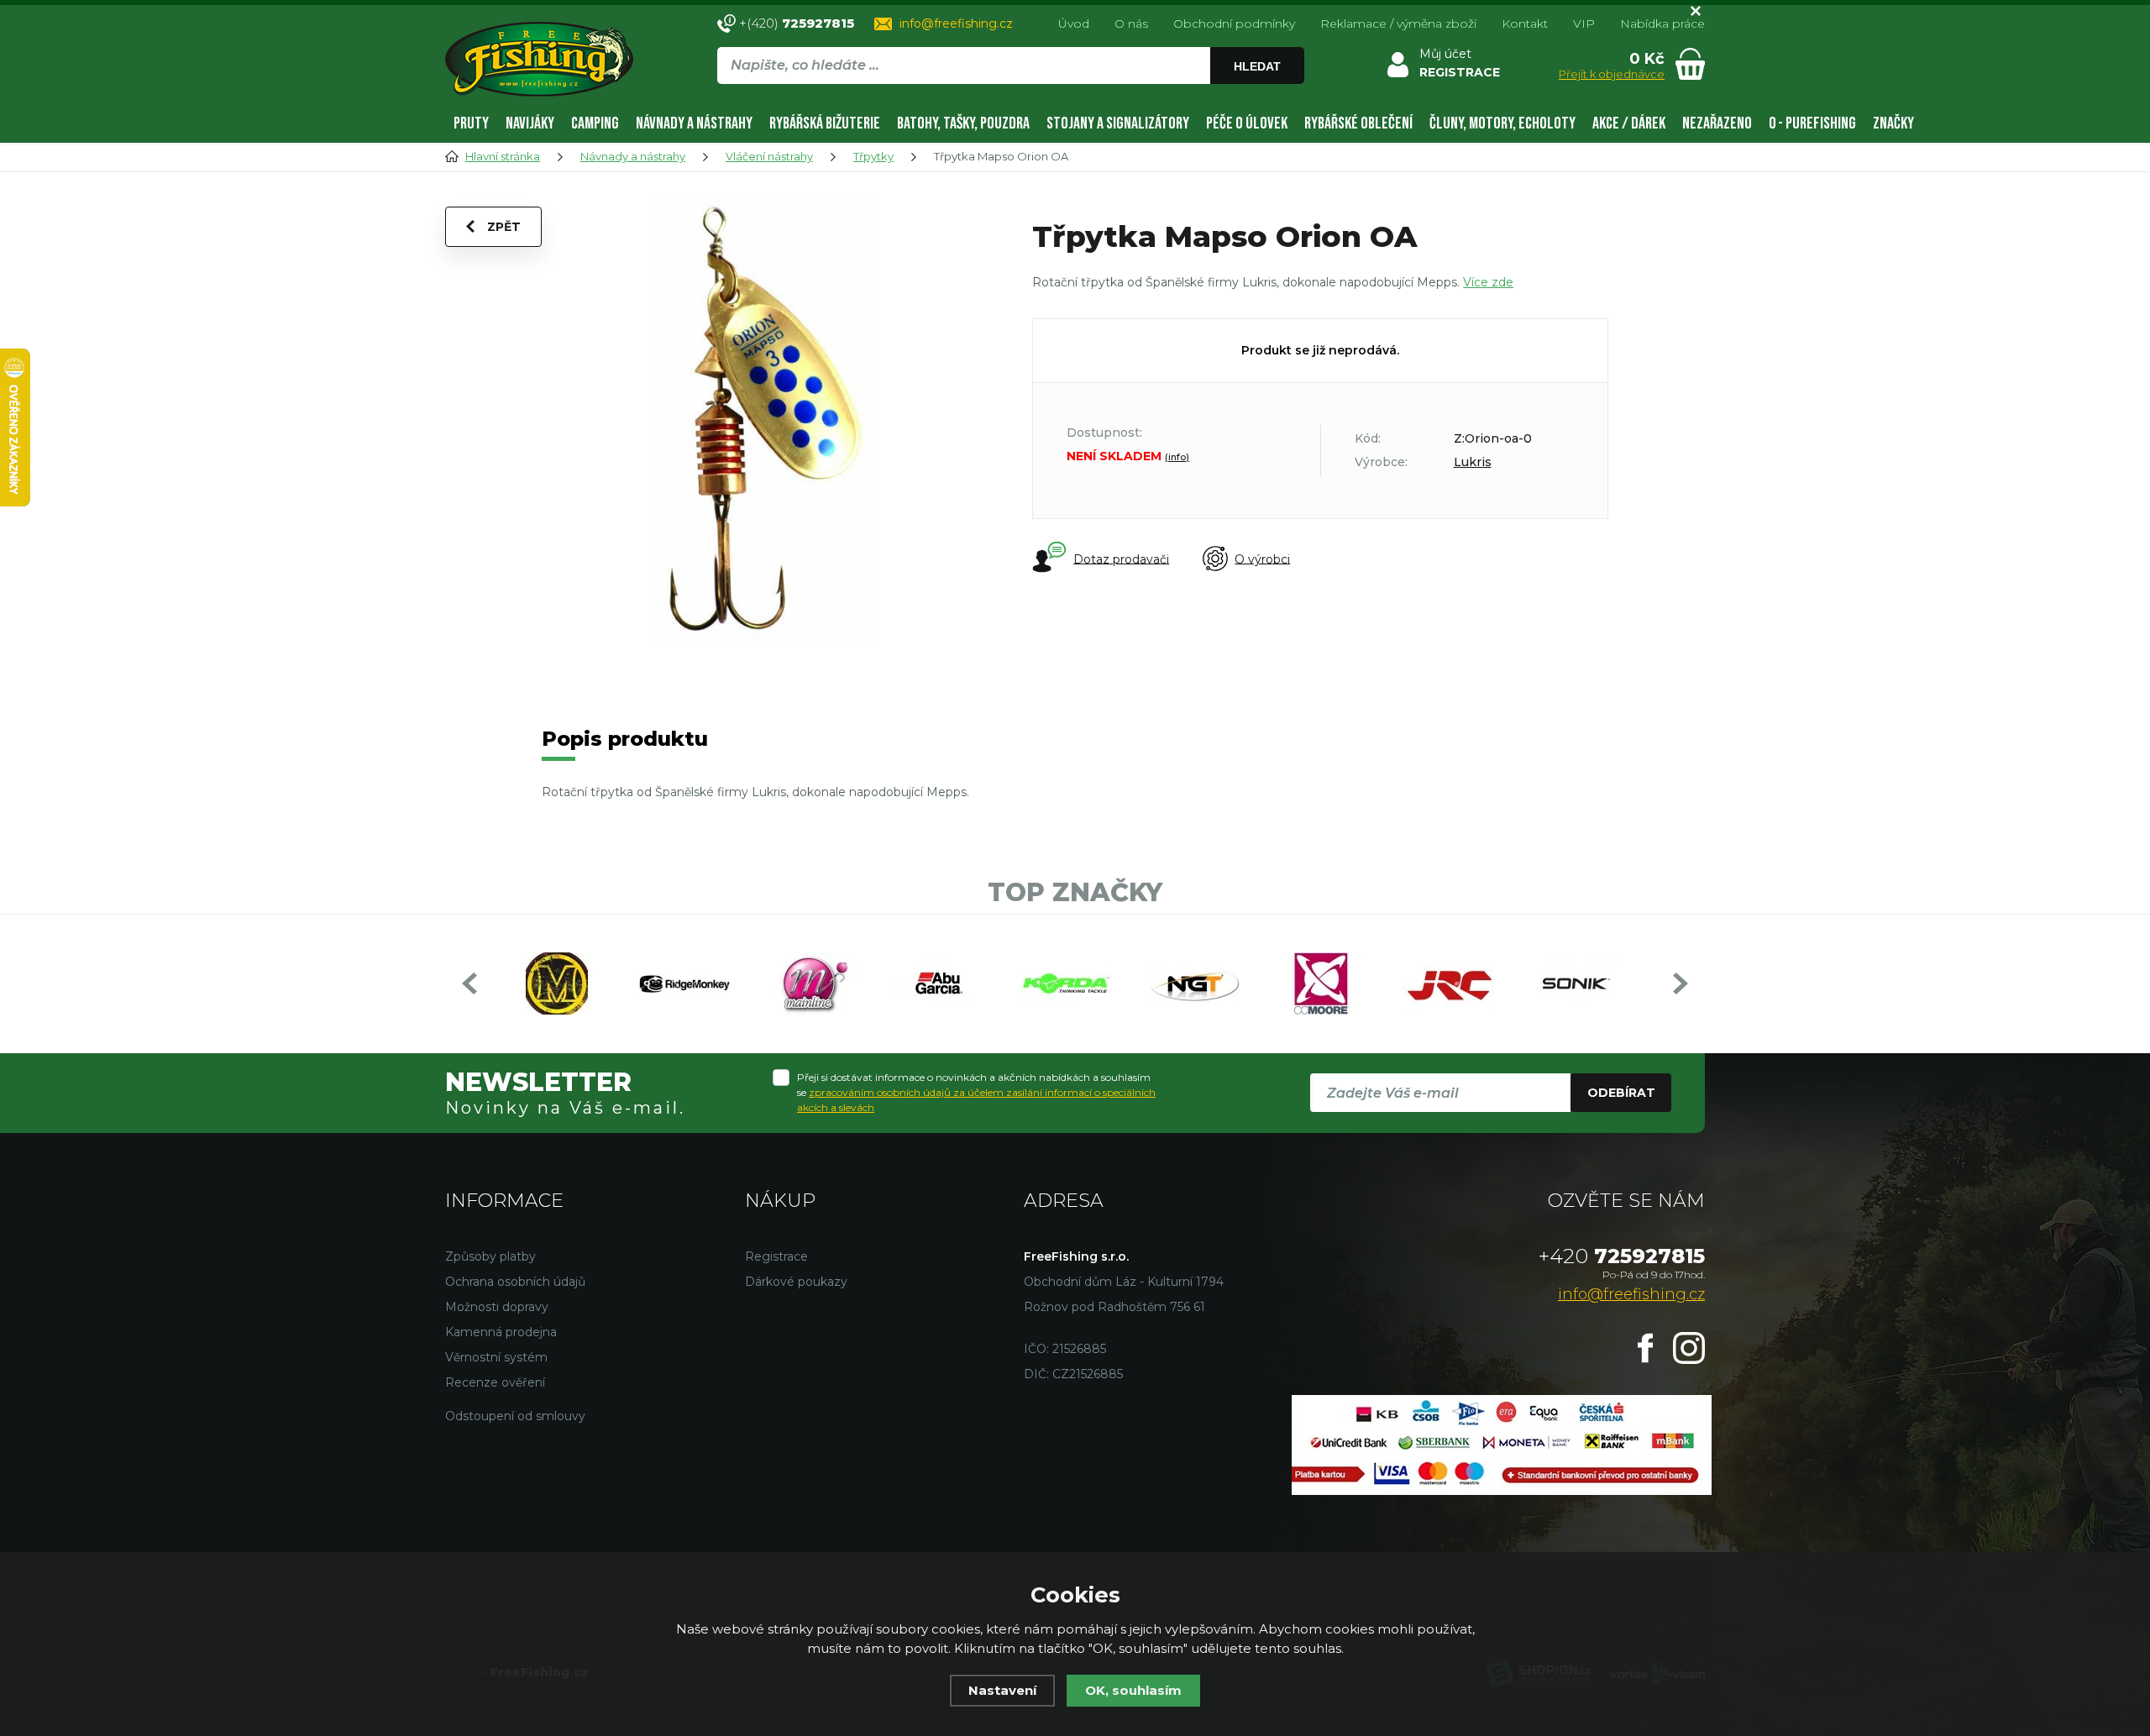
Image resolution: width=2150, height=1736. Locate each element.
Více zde (1488, 282)
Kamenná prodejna (501, 1332)
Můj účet (1445, 54)
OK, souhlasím (1133, 1690)
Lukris (1473, 462)
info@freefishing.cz (956, 24)
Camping (595, 123)
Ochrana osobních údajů (515, 1282)
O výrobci (1262, 559)
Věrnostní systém (496, 1357)
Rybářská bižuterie (825, 123)
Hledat (1257, 66)
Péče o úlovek (1247, 123)
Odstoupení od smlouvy (515, 1416)
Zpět (504, 227)
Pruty (471, 123)
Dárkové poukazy (796, 1282)
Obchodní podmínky (1234, 24)
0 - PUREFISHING (1812, 123)
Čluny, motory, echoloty (1502, 123)
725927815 (1622, 1256)
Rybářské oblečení (1358, 123)
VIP (1584, 24)
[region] (1010, 102)
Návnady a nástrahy (694, 123)
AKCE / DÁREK (1629, 123)
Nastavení (1002, 1690)
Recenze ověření (495, 1382)
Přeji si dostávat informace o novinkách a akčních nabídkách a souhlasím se (976, 1092)
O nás (1131, 24)
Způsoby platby (490, 1256)
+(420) (797, 23)
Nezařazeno (1717, 123)
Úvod (1074, 24)
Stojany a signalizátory (1118, 123)
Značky (1893, 123)
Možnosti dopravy (497, 1307)
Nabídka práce (1662, 24)
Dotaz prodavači (1121, 559)
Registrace (776, 1256)
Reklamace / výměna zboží (1398, 24)
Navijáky (530, 123)
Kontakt (1525, 24)
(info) (1177, 457)
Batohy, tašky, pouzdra (963, 123)
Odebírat (1621, 1093)
